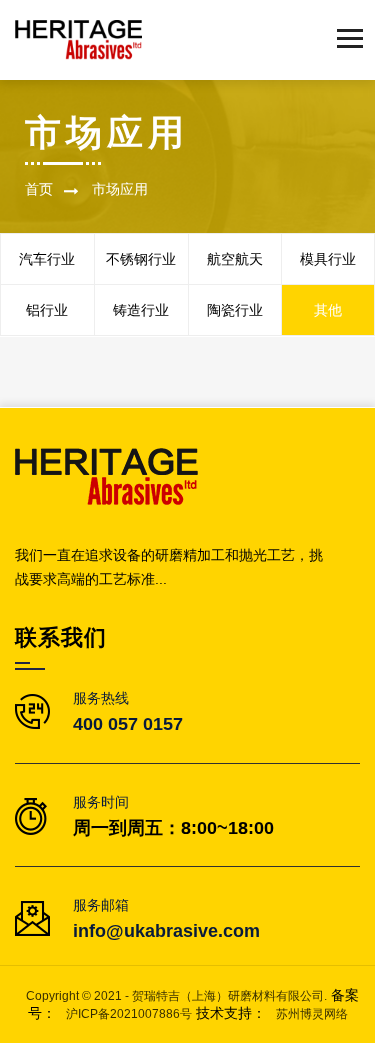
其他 (328, 310)
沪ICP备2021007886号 (129, 1014)
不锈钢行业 (141, 259)
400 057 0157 (128, 724)
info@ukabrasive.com (166, 931)
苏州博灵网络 (312, 1014)
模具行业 (328, 259)
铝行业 (47, 310)
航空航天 (235, 259)
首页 (39, 189)
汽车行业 (47, 259)
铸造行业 (141, 310)
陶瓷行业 (235, 310)
